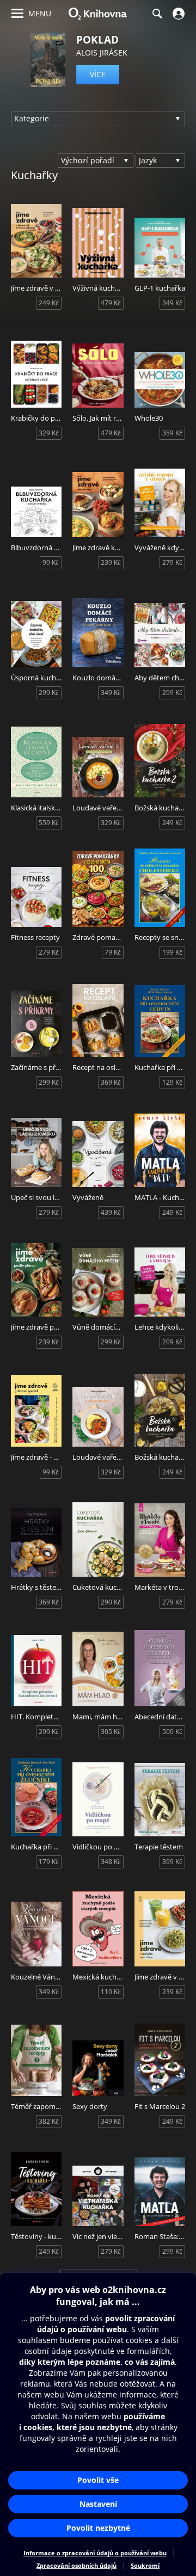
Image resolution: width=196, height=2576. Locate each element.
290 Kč (111, 1602)
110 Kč (111, 1992)
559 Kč (49, 823)
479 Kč (111, 303)
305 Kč (111, 1732)
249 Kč (49, 303)
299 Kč (49, 693)
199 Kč (172, 952)
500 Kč (172, 1732)
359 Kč (172, 433)
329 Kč (49, 433)
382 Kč (49, 2121)
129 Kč (172, 1082)
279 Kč (172, 562)
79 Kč (113, 952)
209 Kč (172, 1342)
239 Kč (111, 562)
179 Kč (49, 1862)
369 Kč (111, 1082)
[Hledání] (157, 14)
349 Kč (172, 303)
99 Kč (51, 562)
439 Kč (111, 1212)
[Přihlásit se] (177, 14)
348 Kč (111, 1862)
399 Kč (172, 1862)
